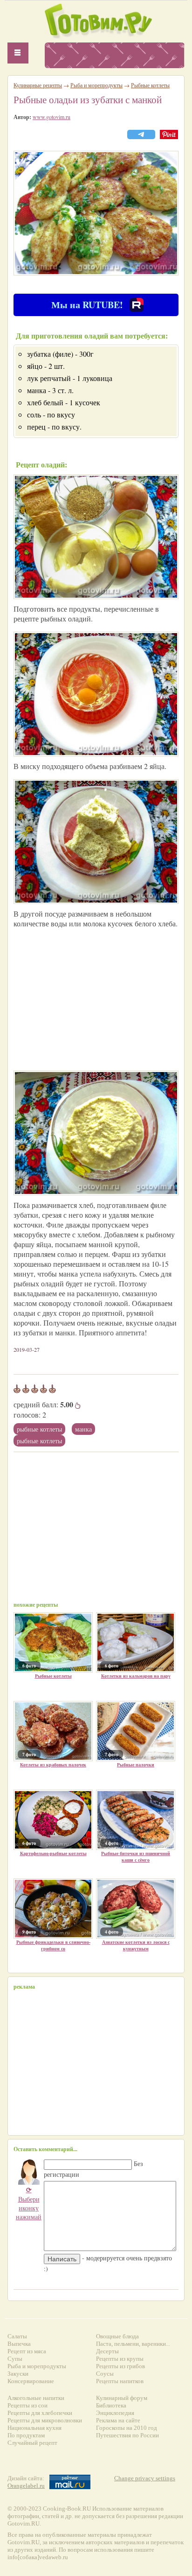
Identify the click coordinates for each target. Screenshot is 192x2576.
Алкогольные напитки (36, 2398)
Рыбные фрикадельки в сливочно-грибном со (53, 1945)
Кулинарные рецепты (38, 85)
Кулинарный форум (122, 2398)
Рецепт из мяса (27, 2351)
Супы (15, 2359)
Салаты (17, 2336)
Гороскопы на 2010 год (127, 2428)
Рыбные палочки (136, 1764)
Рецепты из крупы (120, 2359)
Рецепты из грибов (120, 2366)
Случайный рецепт (32, 2443)
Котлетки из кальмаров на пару (136, 1676)
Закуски (18, 2374)
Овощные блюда (117, 2336)
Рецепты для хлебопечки (40, 2413)
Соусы (105, 2374)
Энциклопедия (115, 2413)
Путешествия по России (127, 2435)
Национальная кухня (34, 2428)
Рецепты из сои (27, 2405)
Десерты (107, 2351)
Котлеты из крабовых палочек (53, 1764)
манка (83, 1429)
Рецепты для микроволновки (45, 2420)
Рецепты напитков (120, 2381)
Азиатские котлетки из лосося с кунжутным (136, 1945)
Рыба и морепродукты (96, 85)
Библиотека (111, 2405)
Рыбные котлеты (39, 1429)
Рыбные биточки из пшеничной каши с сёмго (136, 1856)
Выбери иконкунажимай (29, 2203)
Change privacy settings (145, 2478)
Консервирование (31, 2381)
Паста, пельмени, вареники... (133, 2344)
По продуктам (26, 2435)
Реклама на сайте (118, 2420)
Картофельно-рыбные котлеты (53, 1853)
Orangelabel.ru (26, 2486)
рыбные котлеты (39, 1441)
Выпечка (19, 2344)
